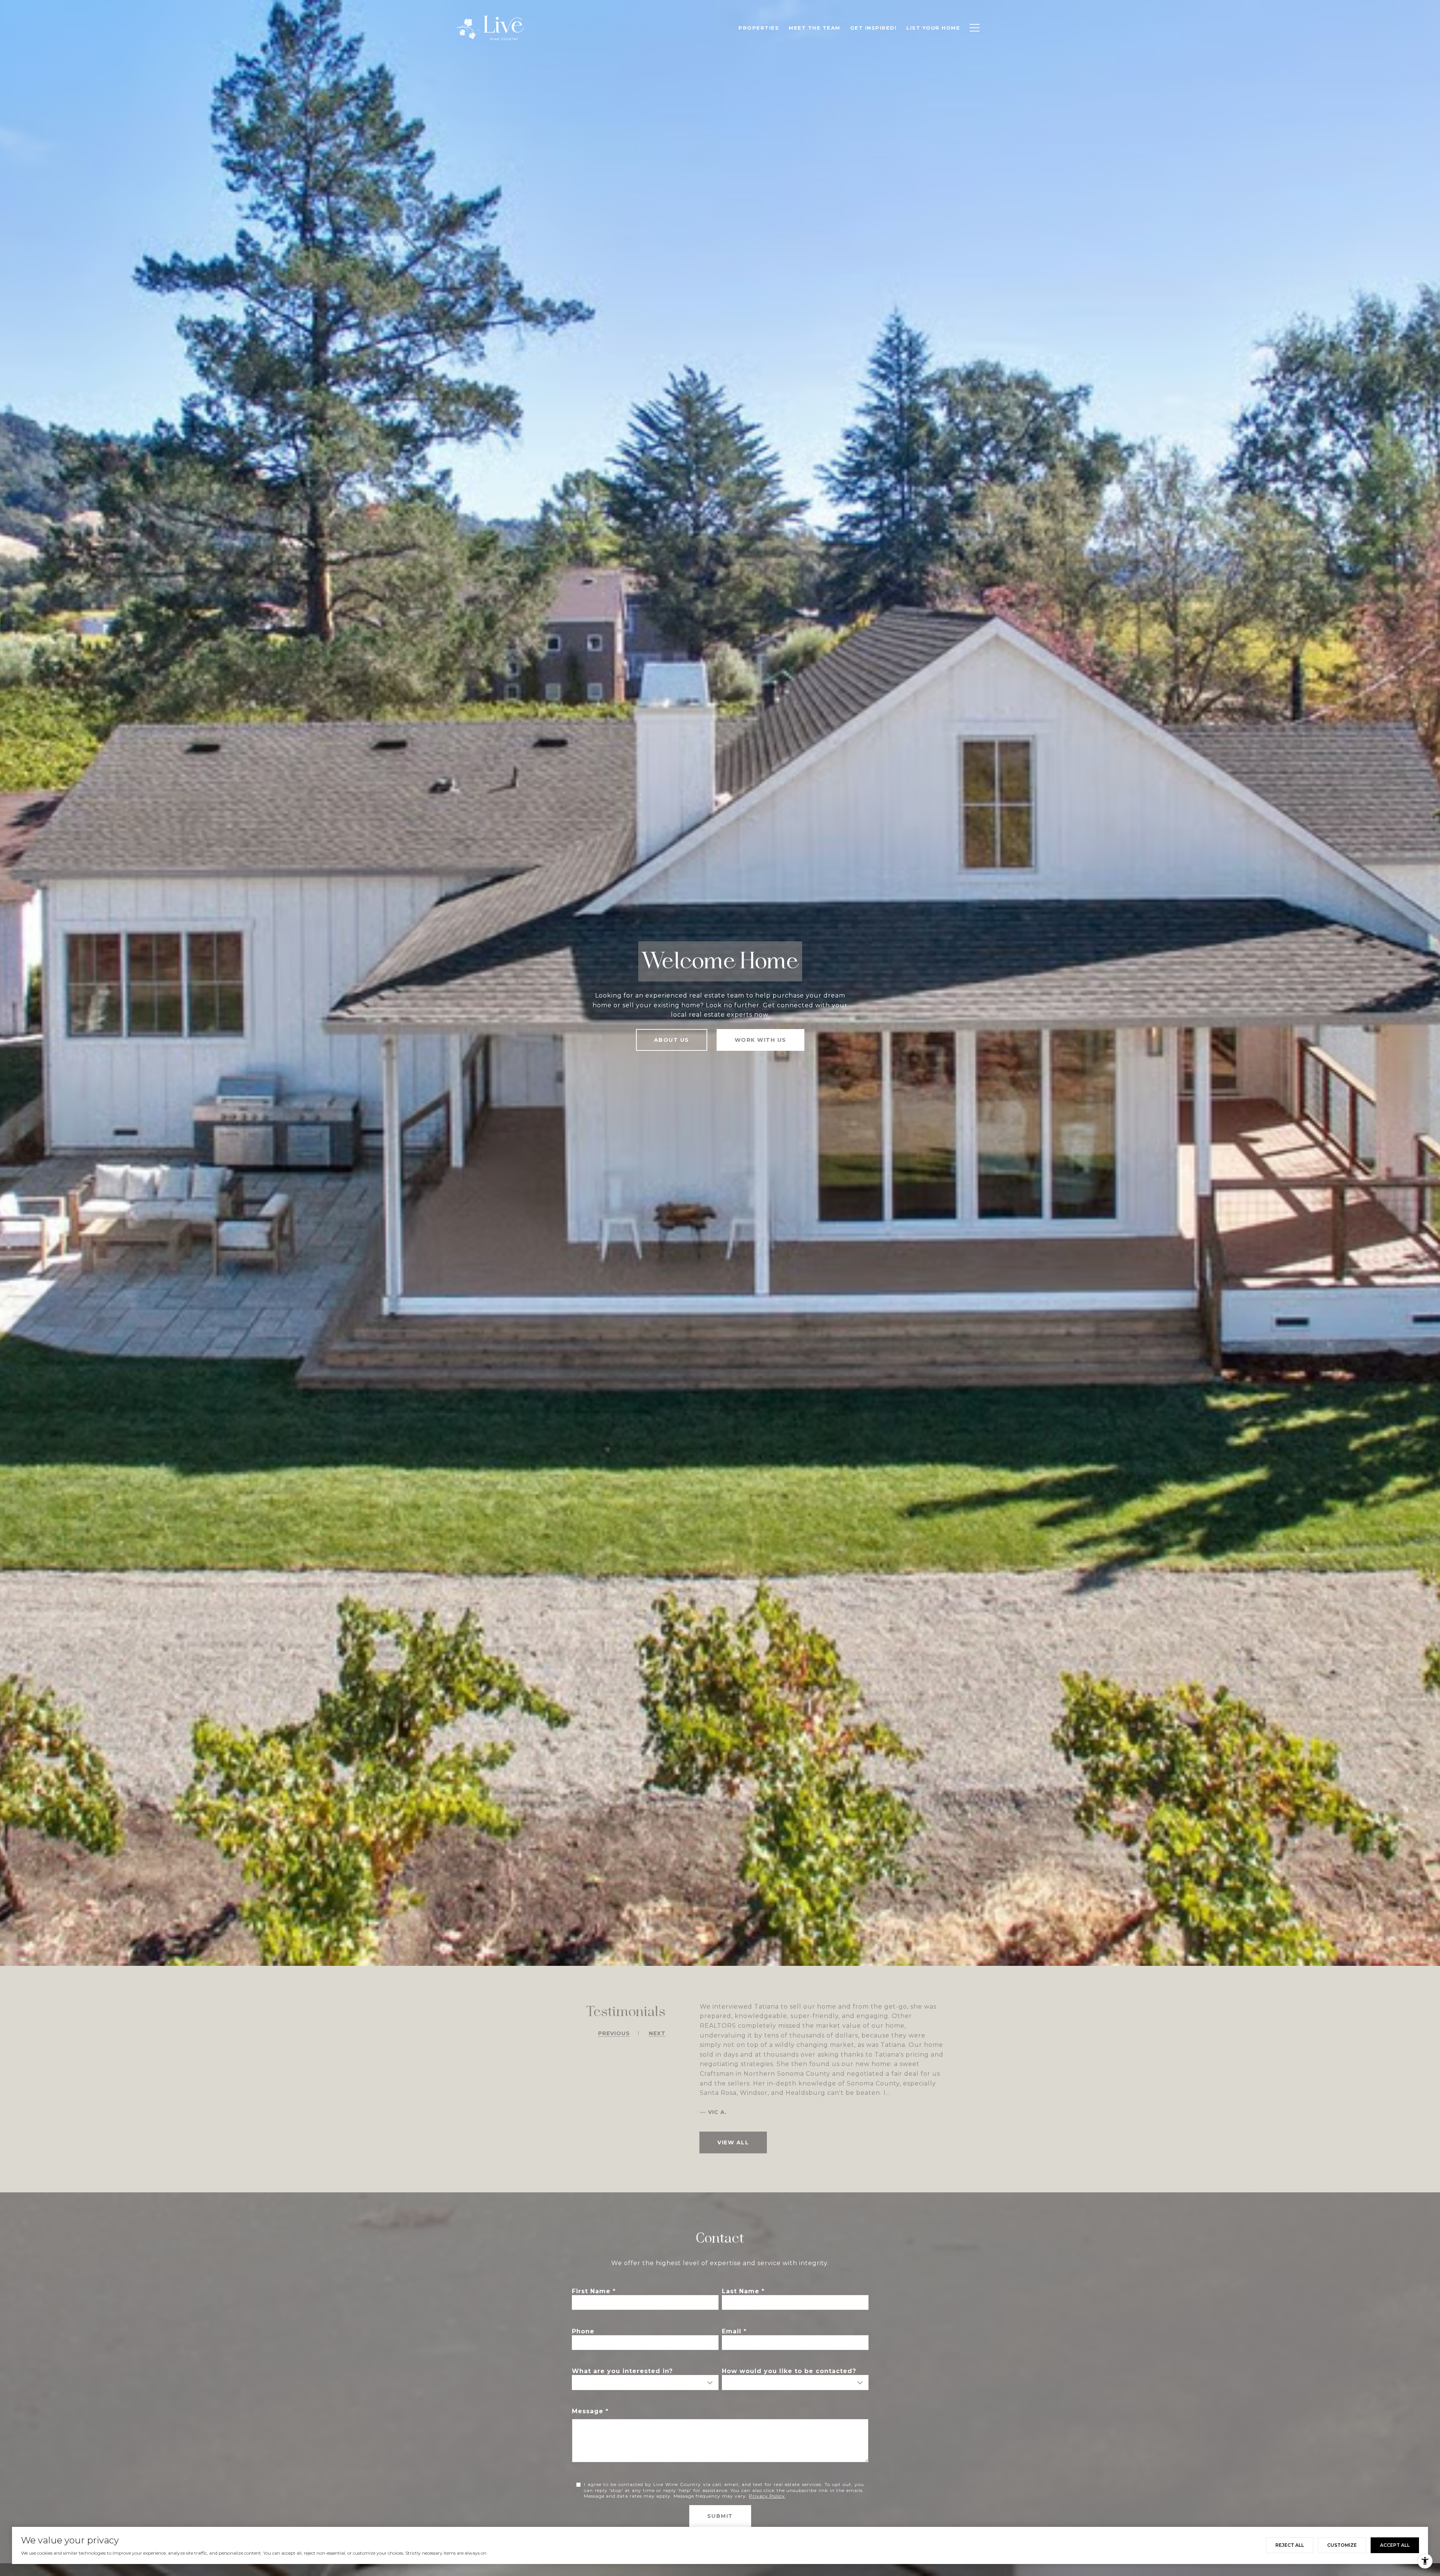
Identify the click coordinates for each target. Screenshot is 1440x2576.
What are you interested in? (622, 2371)
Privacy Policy (767, 2496)
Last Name (741, 2291)
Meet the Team (814, 28)
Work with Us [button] (760, 1040)
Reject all (1290, 2545)
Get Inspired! (874, 28)
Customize (1342, 2545)
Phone (583, 2331)
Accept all (1395, 2545)
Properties (759, 28)
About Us (672, 1040)
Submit (720, 2516)
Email (732, 2331)
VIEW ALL (733, 2142)
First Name (591, 2291)
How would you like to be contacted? (789, 2371)
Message (588, 2411)
